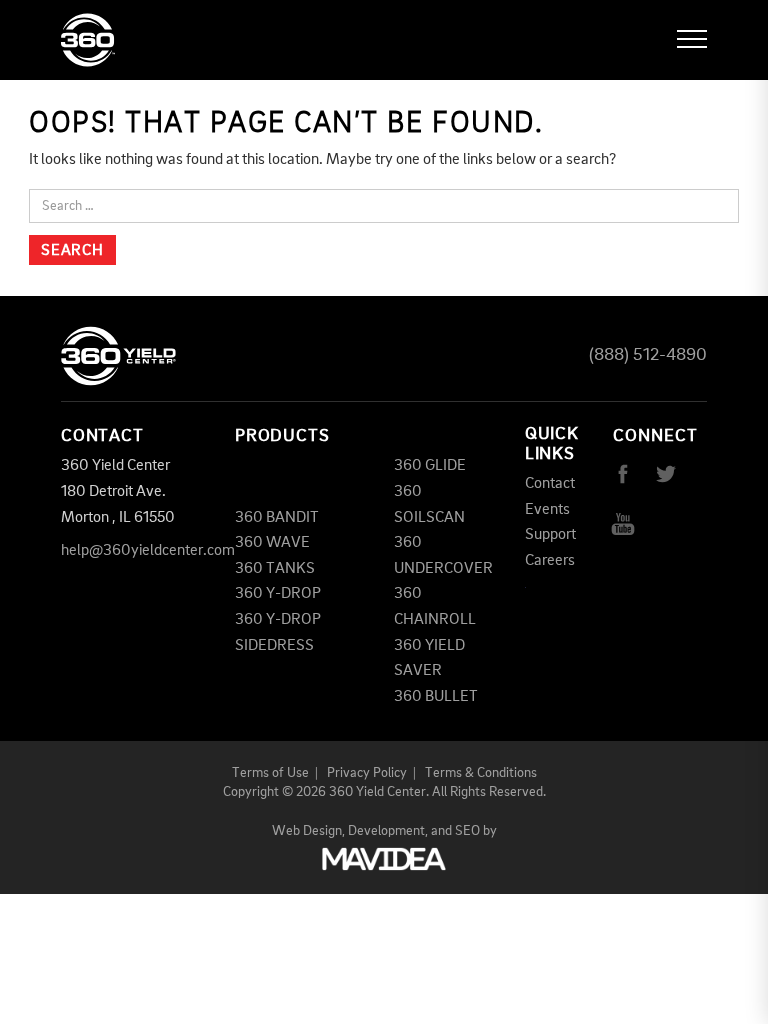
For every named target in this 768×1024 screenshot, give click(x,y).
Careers (550, 561)
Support (550, 535)
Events (547, 510)
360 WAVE (272, 543)
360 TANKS (275, 569)
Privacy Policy (367, 773)
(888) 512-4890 (648, 355)
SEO (467, 831)
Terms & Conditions (481, 773)
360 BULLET (436, 697)
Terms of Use (270, 773)
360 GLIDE (430, 466)
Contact (550, 484)
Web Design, (308, 831)
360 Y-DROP (278, 594)
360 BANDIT (277, 518)
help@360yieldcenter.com (148, 551)
